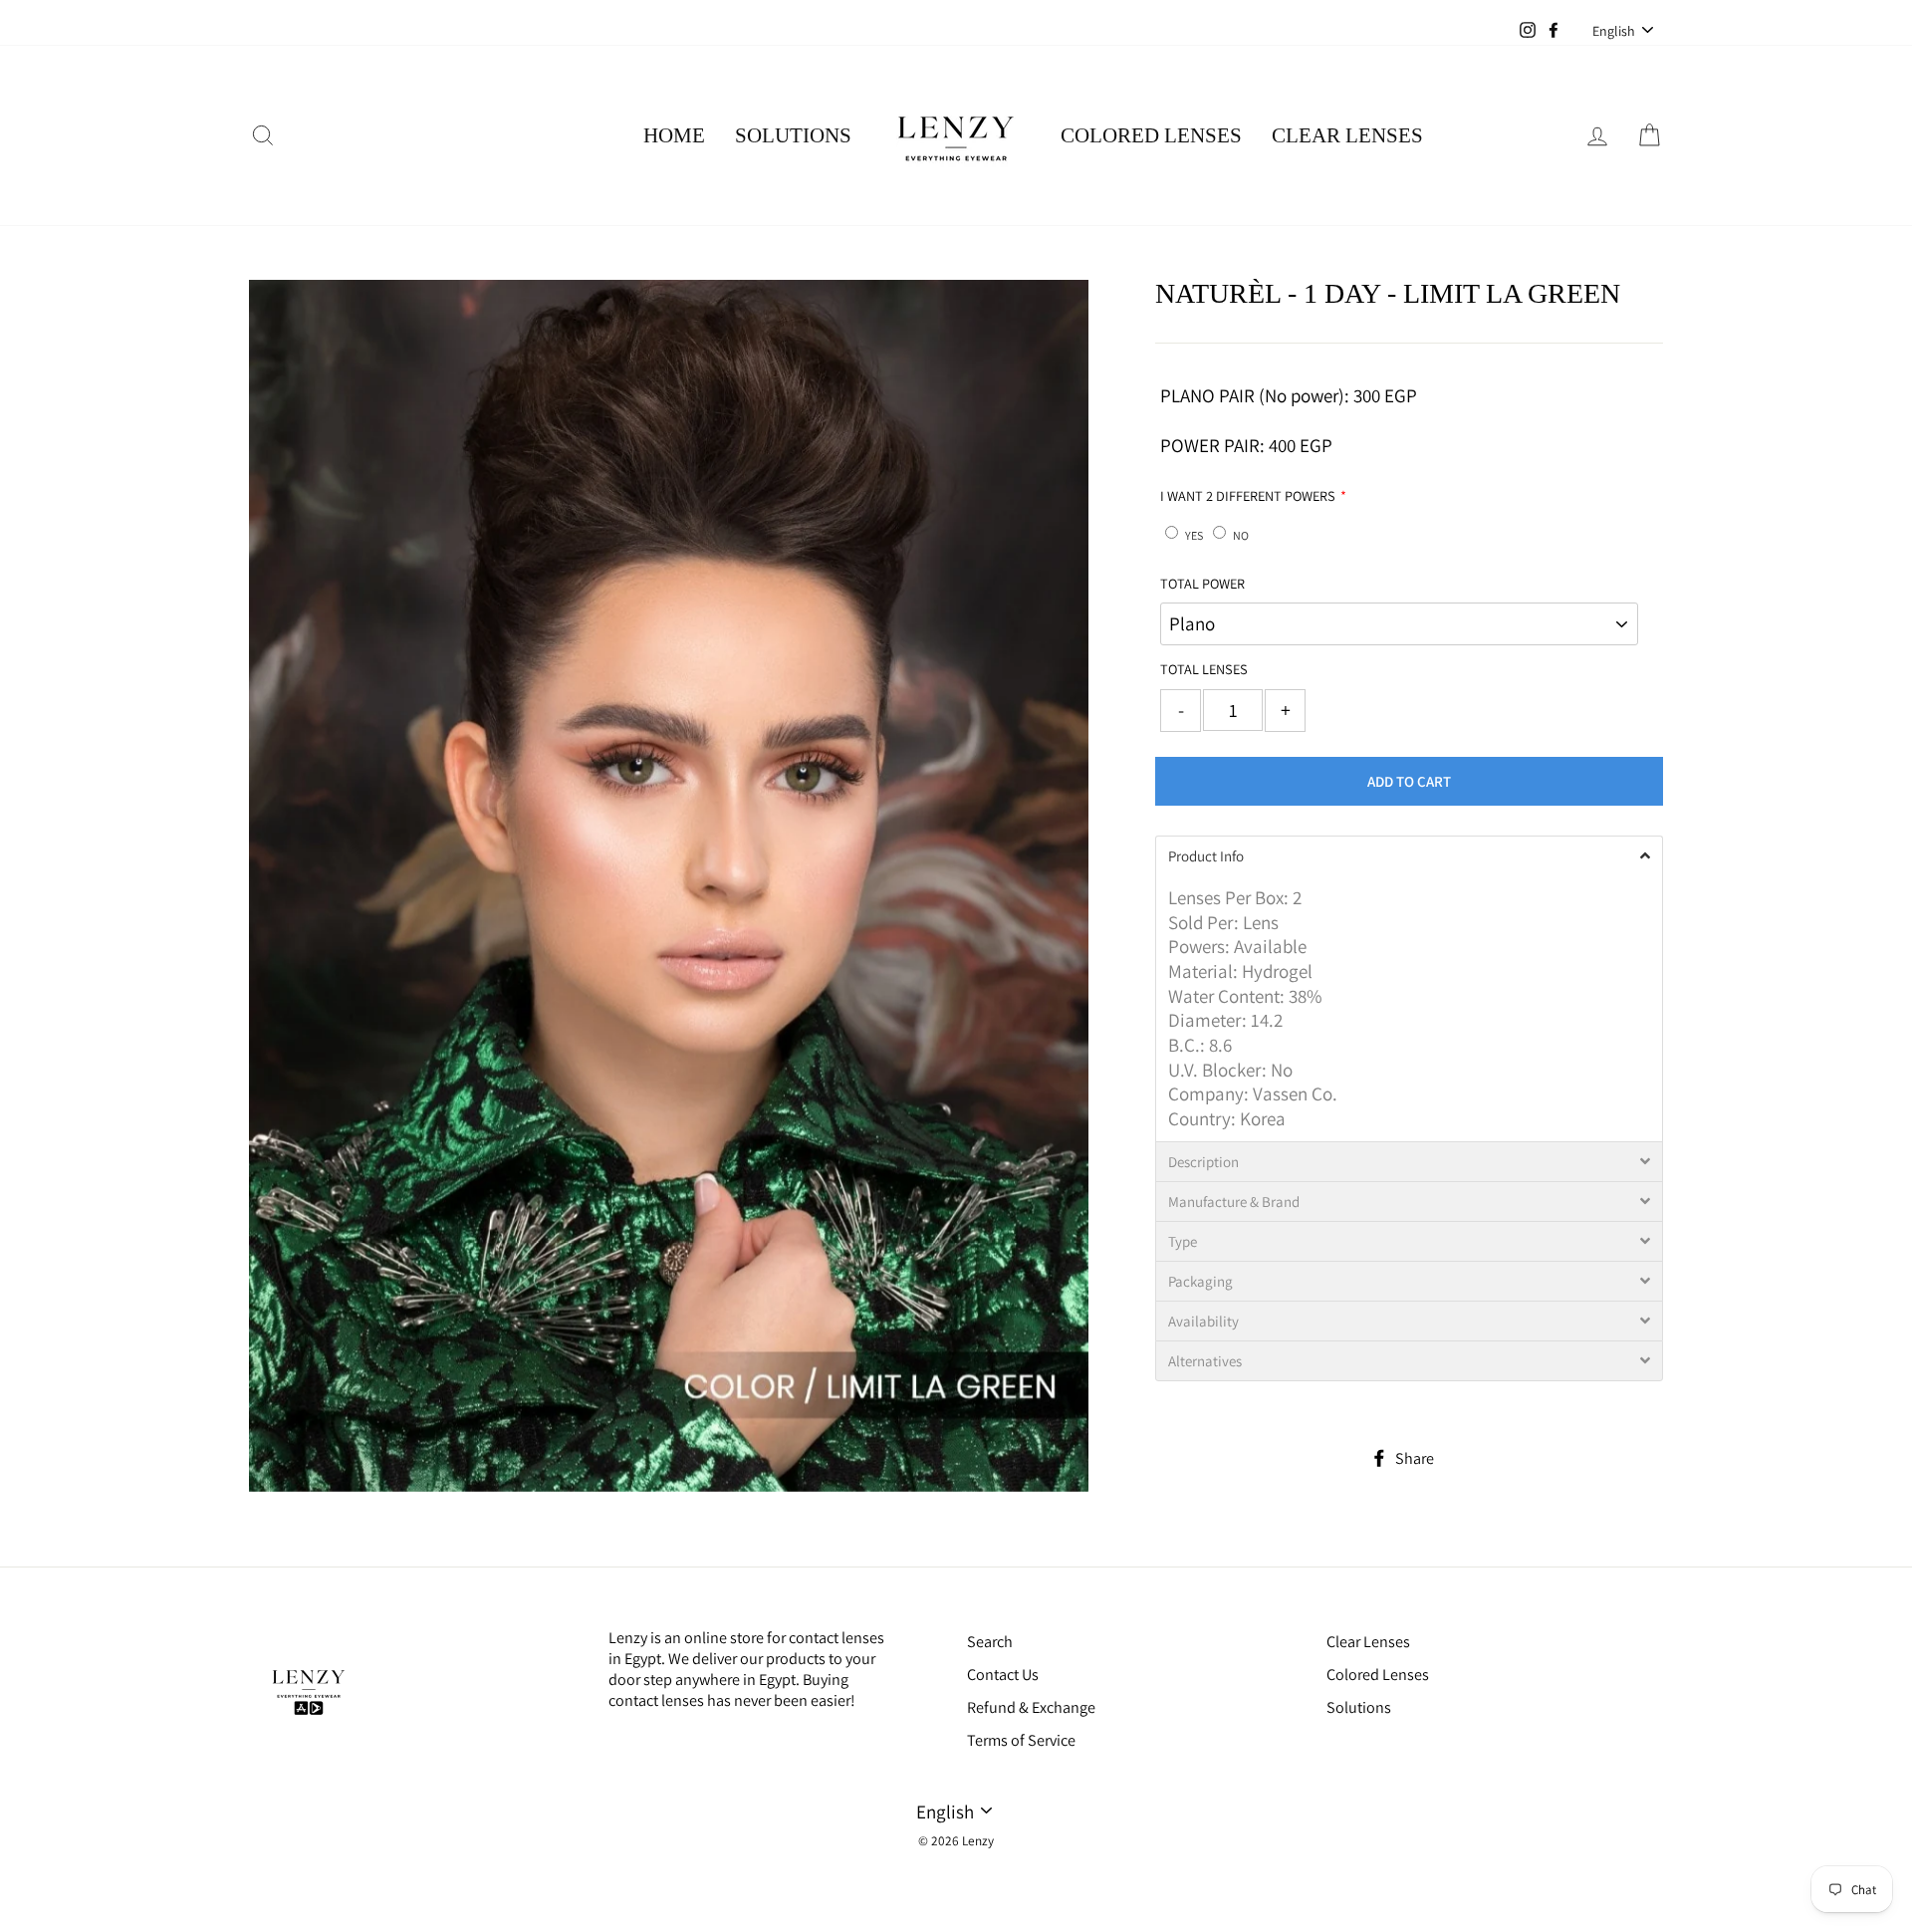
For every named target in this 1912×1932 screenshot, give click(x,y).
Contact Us (1003, 1675)
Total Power (1202, 584)
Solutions (793, 135)
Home (674, 135)
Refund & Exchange (1031, 1707)
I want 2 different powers (1248, 496)
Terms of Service (1021, 1740)
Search (990, 1642)
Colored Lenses (1151, 135)
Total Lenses (1204, 669)
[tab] (1409, 855)
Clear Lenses (1347, 135)
